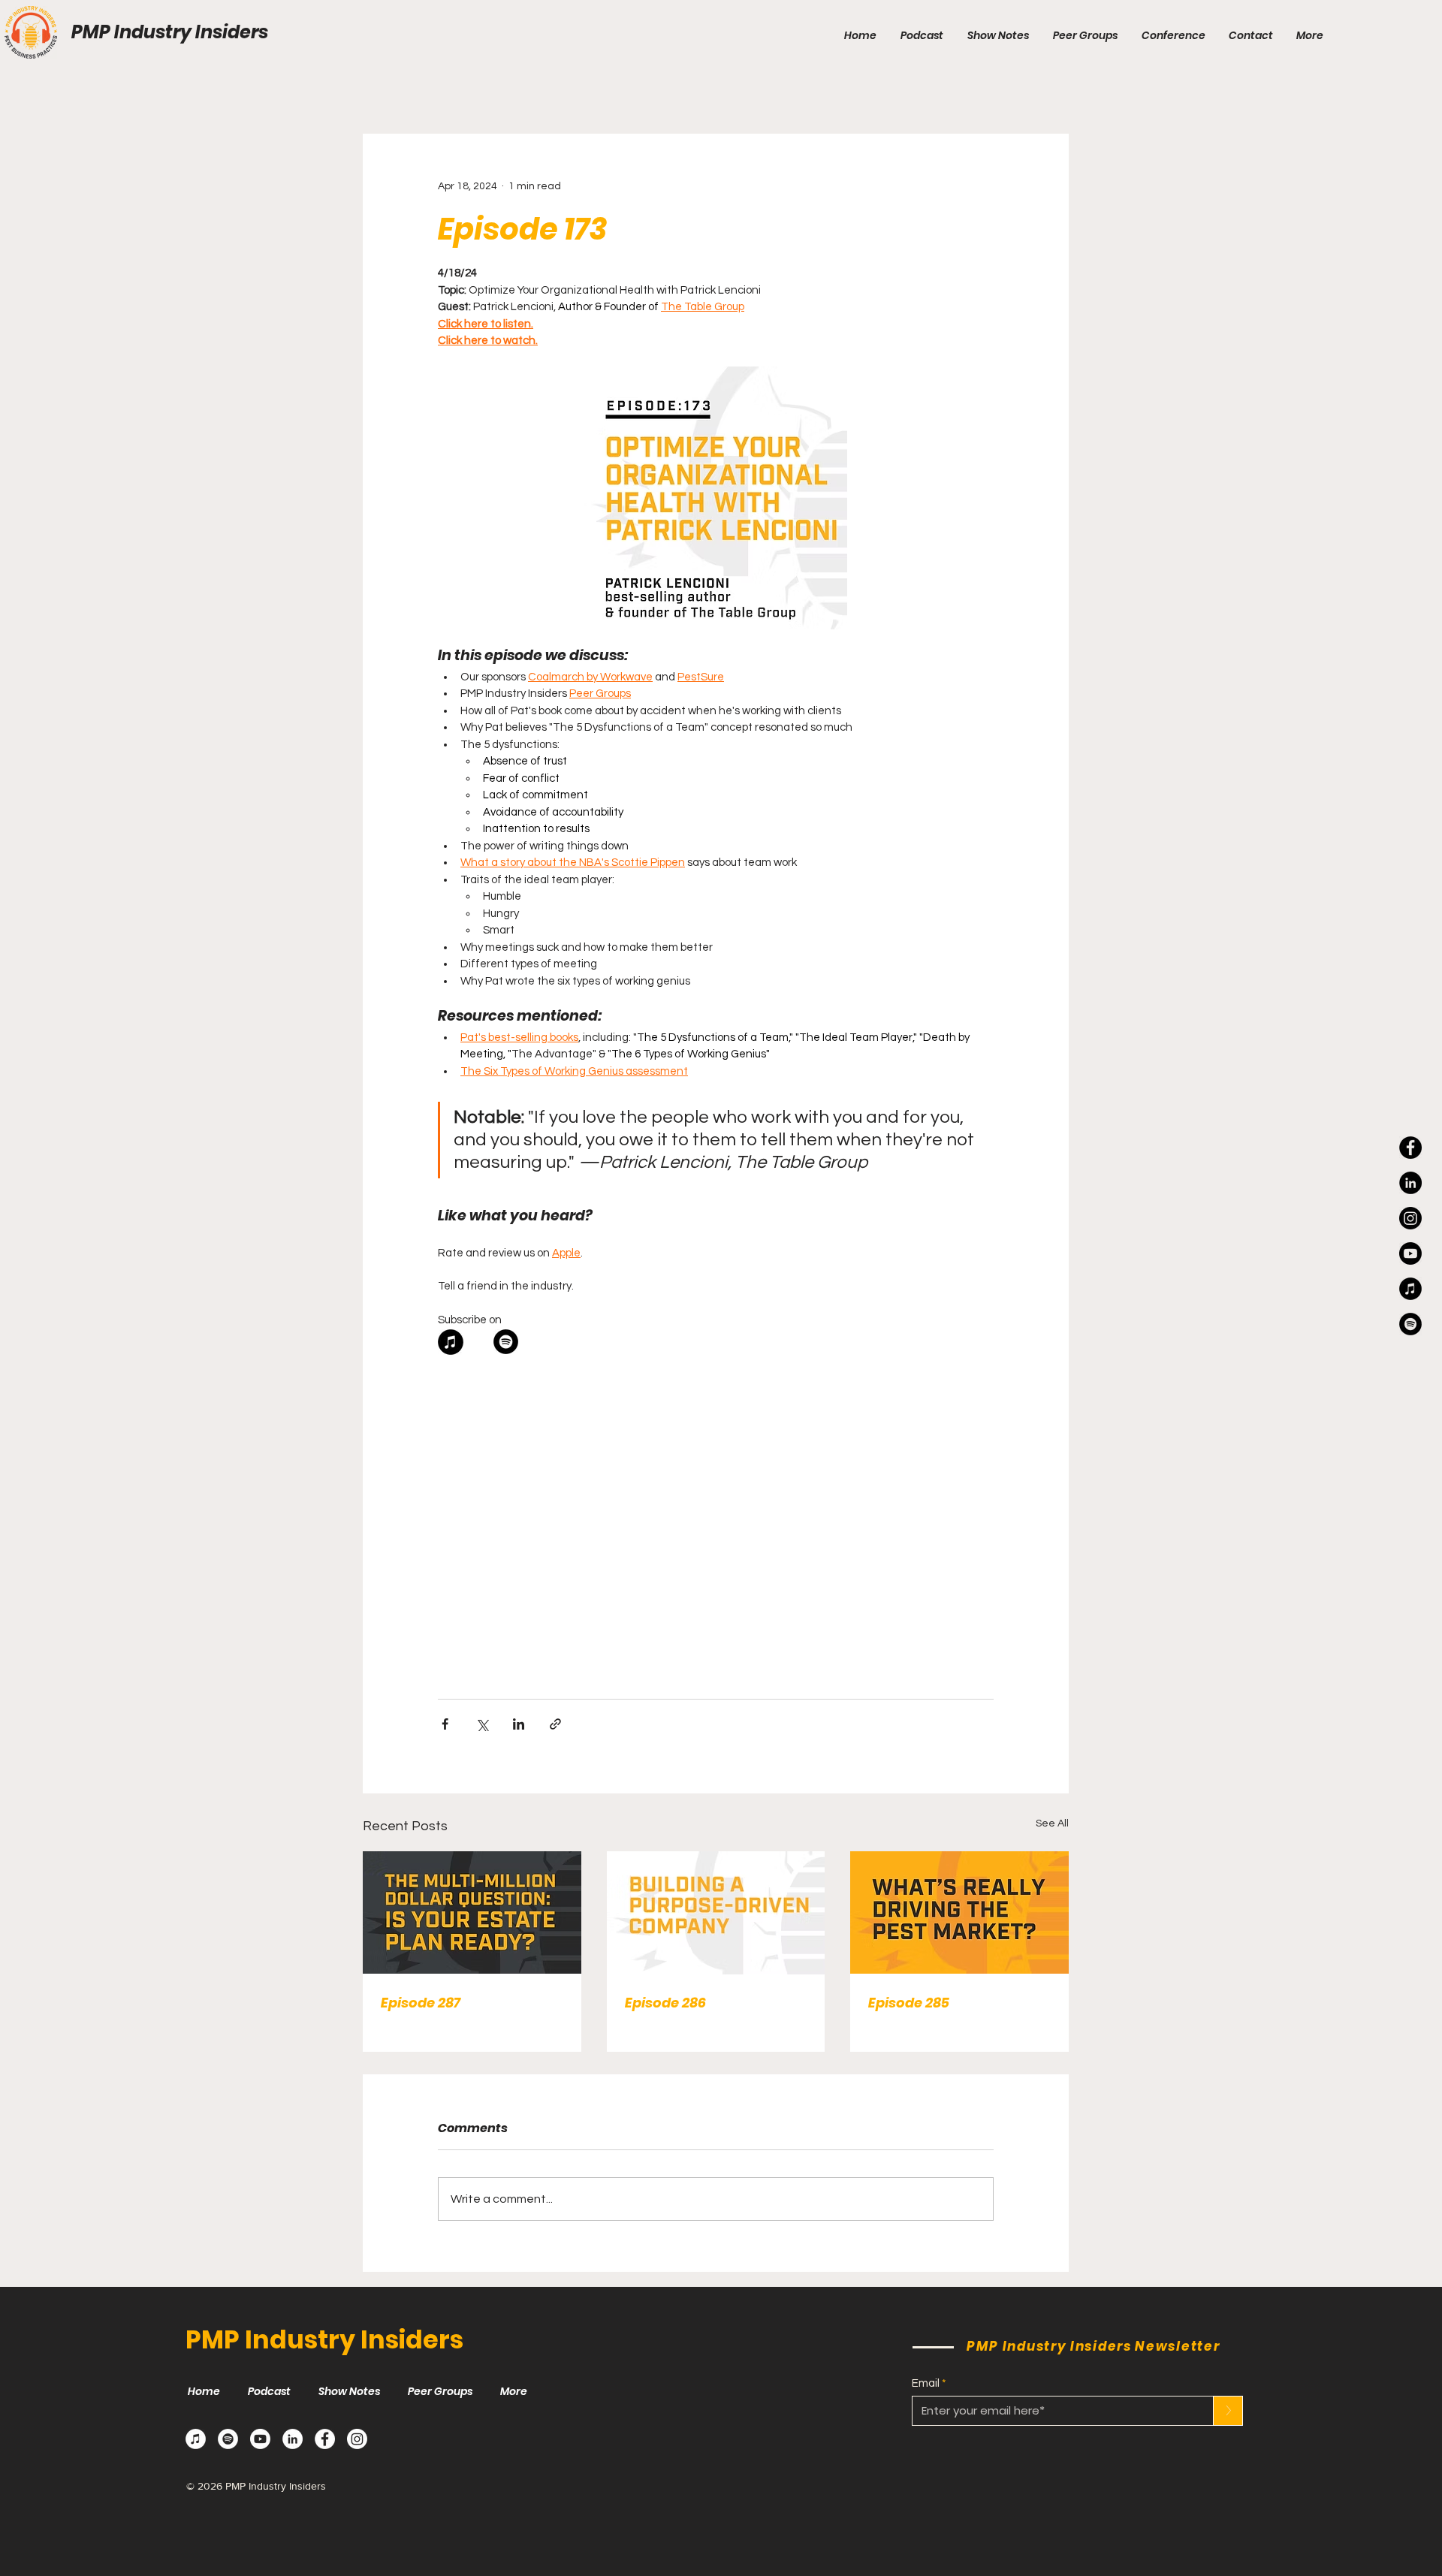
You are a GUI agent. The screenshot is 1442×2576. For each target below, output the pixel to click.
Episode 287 (421, 2003)
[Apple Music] (196, 2439)
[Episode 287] (472, 1912)
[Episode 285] (959, 1912)
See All (1052, 1823)
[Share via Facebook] (445, 1724)
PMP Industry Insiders (170, 32)
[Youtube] (1410, 1253)
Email (926, 2383)
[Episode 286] (716, 1913)
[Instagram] (1410, 1218)
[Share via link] (555, 1724)
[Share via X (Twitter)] (482, 1724)
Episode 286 (665, 2003)
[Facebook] (1410, 1148)
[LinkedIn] (1410, 1183)
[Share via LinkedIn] (519, 1724)
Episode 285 (909, 2003)
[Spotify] (228, 2439)
